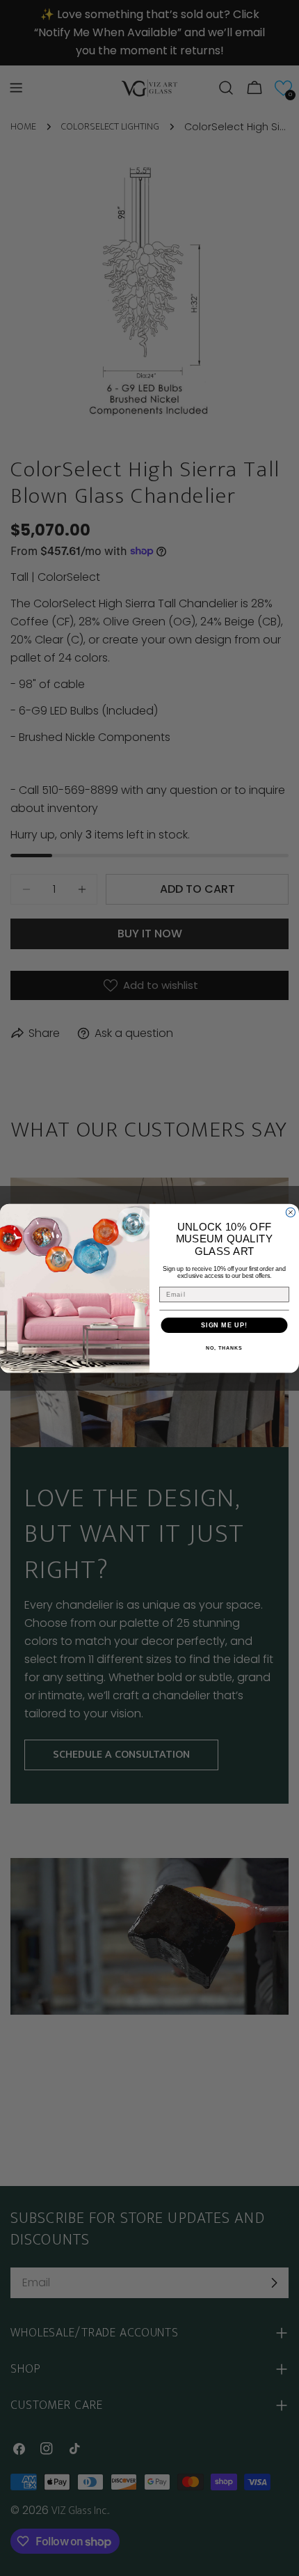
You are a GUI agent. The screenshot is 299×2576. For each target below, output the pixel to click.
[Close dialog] (290, 1212)
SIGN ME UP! (224, 1325)
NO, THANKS (224, 1348)
